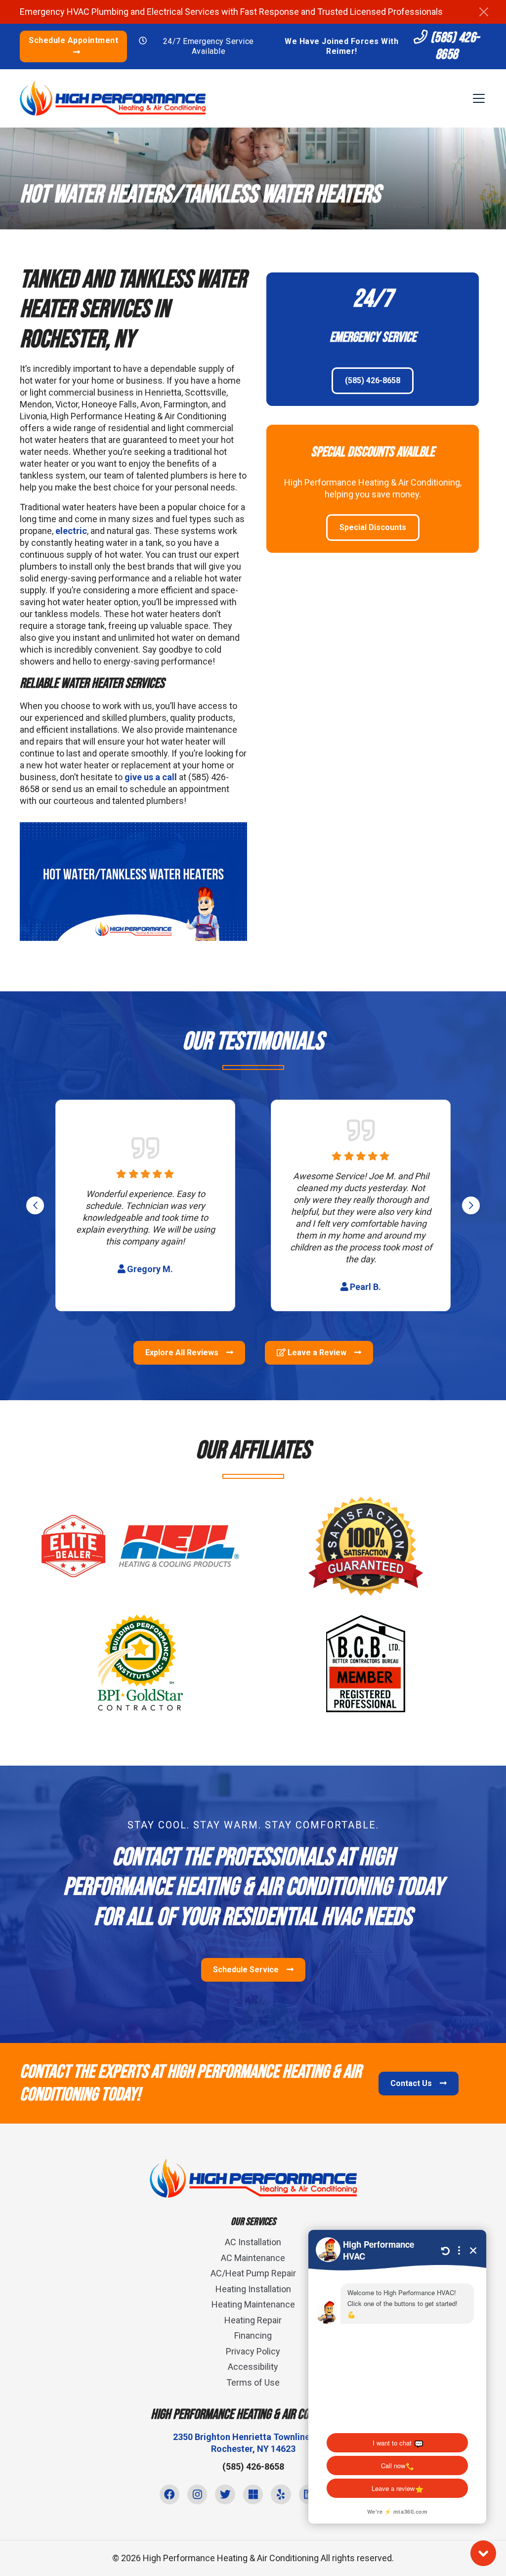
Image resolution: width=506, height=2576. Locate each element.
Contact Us (412, 2083)
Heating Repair (253, 2320)
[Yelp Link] (281, 2494)
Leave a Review (317, 1353)
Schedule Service (247, 1970)
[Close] (484, 12)
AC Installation (253, 2242)
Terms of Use (253, 2382)
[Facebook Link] (169, 2494)
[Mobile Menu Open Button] (479, 98)
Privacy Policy (253, 2351)
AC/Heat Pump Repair (253, 2273)
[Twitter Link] (225, 2494)
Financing (253, 2335)
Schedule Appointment (73, 40)
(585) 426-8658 (454, 46)
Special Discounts (373, 527)
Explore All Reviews (183, 1353)
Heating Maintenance (253, 2304)
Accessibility (253, 2367)
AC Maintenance (253, 2258)
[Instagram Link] (197, 2494)
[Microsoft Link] (253, 2494)
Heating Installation (253, 2289)
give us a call (151, 777)
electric (71, 531)
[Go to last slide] (35, 1205)
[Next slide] (471, 1205)
